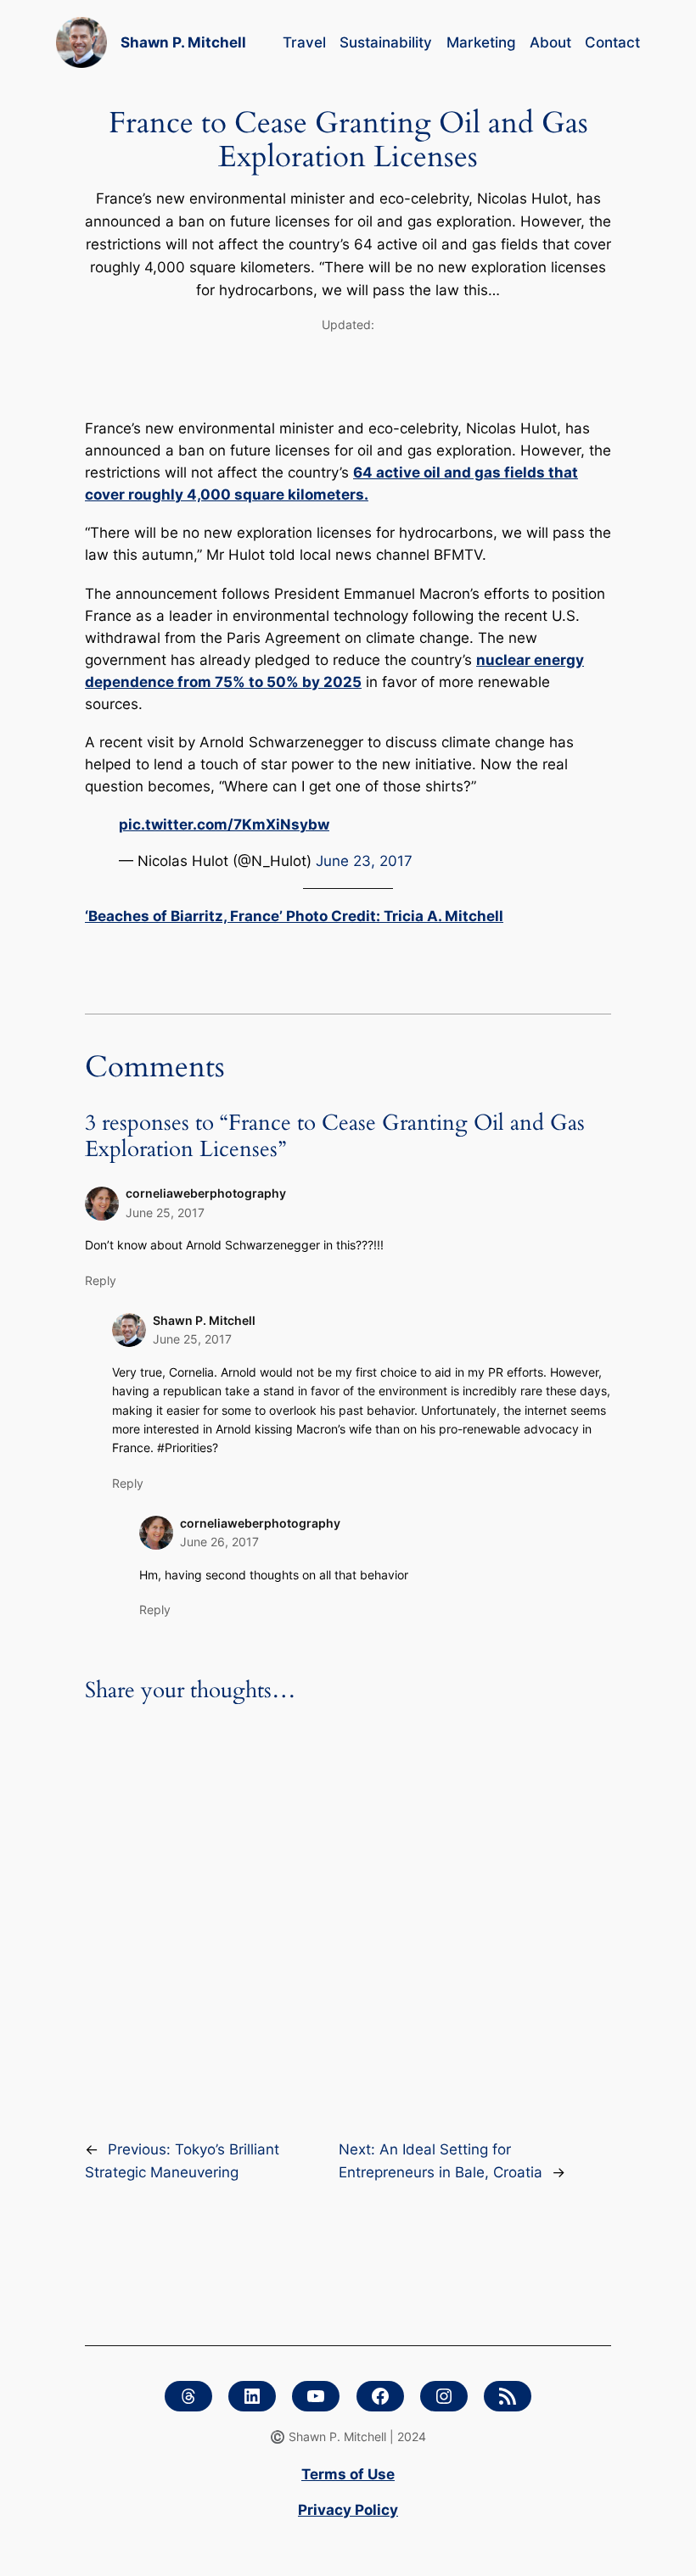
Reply (101, 1280)
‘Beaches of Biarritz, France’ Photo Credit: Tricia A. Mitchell (294, 916)
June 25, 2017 (165, 1213)
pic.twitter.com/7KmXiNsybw (224, 824)
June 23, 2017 (364, 861)
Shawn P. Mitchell (183, 42)
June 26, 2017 (219, 1542)
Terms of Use (348, 2474)
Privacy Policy (348, 2510)
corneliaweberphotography (206, 1193)
